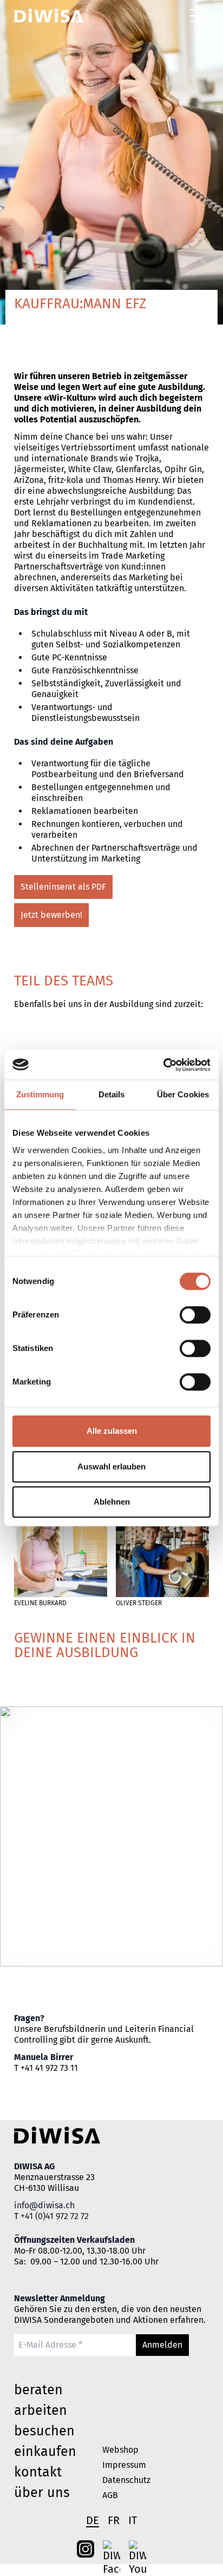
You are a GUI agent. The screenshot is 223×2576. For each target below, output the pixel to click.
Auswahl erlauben (111, 1466)
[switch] (195, 1315)
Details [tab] (112, 1094)
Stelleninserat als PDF (63, 887)
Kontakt (38, 2472)
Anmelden (162, 2345)
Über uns (42, 2493)
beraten (38, 2390)
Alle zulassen (112, 1431)
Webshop (120, 2450)
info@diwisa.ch (44, 2205)
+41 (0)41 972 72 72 (55, 2216)
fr (114, 2520)
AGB (110, 2495)
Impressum (124, 2465)
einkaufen (45, 2452)
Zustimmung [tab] (40, 1094)
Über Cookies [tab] (183, 1094)
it (133, 2520)
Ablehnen (112, 1502)
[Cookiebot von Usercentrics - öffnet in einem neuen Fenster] (163, 1065)
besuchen (44, 2431)
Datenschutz (126, 2480)
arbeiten (41, 2411)
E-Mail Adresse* (42, 2340)
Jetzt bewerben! (51, 915)
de (93, 2520)
